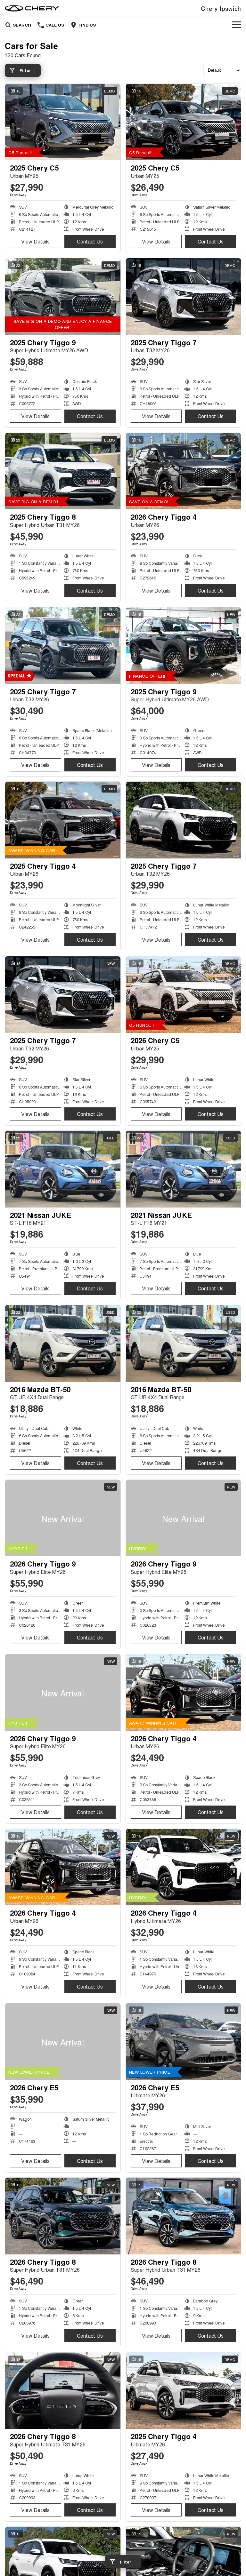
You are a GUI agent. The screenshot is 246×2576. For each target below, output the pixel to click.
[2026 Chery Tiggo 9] (63, 1518)
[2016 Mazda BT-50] (63, 1344)
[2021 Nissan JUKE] (63, 1169)
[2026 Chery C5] (184, 995)
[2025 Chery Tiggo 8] (63, 471)
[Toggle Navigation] (237, 25)
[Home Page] (32, 8)
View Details (35, 241)
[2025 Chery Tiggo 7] (184, 297)
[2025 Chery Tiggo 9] (63, 297)
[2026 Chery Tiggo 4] (184, 471)
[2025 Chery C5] (63, 122)
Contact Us (90, 241)
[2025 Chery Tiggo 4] (63, 820)
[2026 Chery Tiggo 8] (63, 2216)
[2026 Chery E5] (63, 2042)
